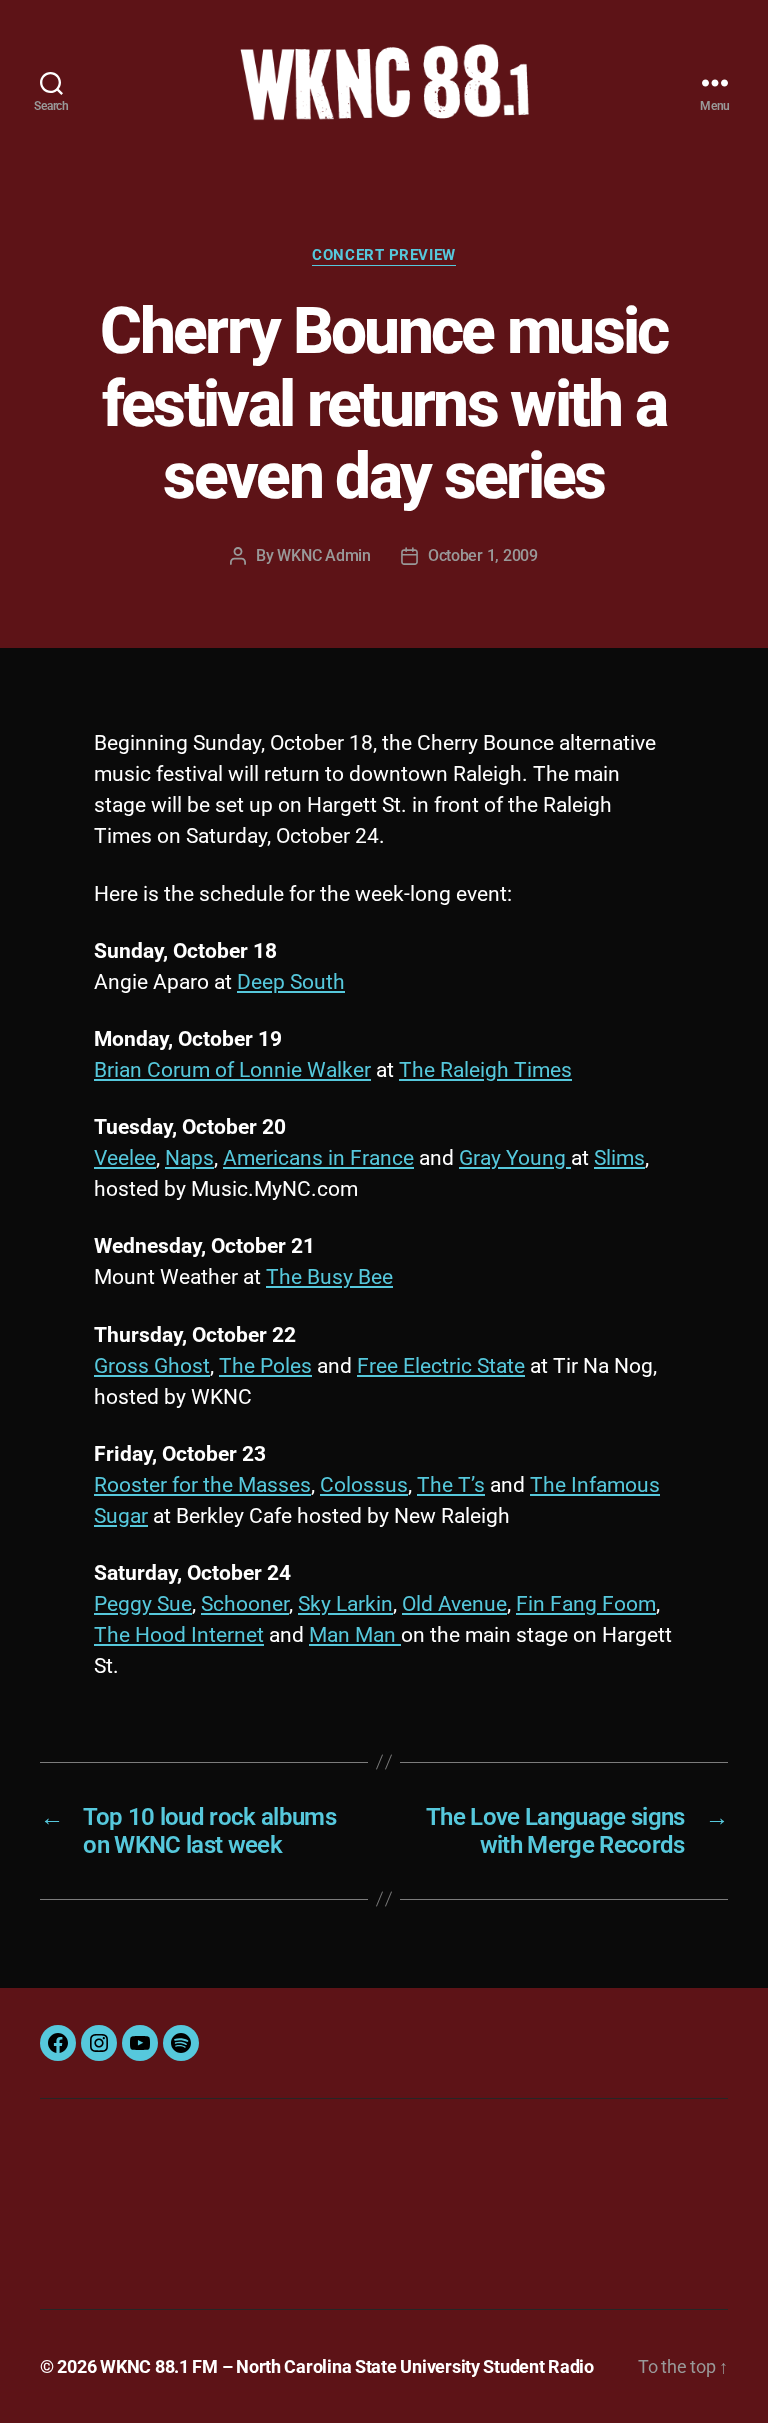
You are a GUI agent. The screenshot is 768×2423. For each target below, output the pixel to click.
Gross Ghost (152, 1366)
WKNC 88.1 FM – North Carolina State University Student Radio (347, 2366)
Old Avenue (454, 1604)
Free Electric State (441, 1366)
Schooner (245, 1604)
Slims (619, 1158)
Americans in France (318, 1158)
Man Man (355, 1635)
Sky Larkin (345, 1604)
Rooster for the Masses (202, 1485)
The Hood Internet (179, 1635)
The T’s (451, 1485)
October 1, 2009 (483, 555)
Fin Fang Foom (586, 1604)
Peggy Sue (143, 1604)
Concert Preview (383, 255)
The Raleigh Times (485, 1070)
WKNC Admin (323, 555)
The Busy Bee (329, 1277)
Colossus (364, 1485)
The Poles (265, 1366)
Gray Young (515, 1158)
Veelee (125, 1158)
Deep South (291, 982)
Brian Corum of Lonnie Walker (232, 1070)
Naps (189, 1158)
